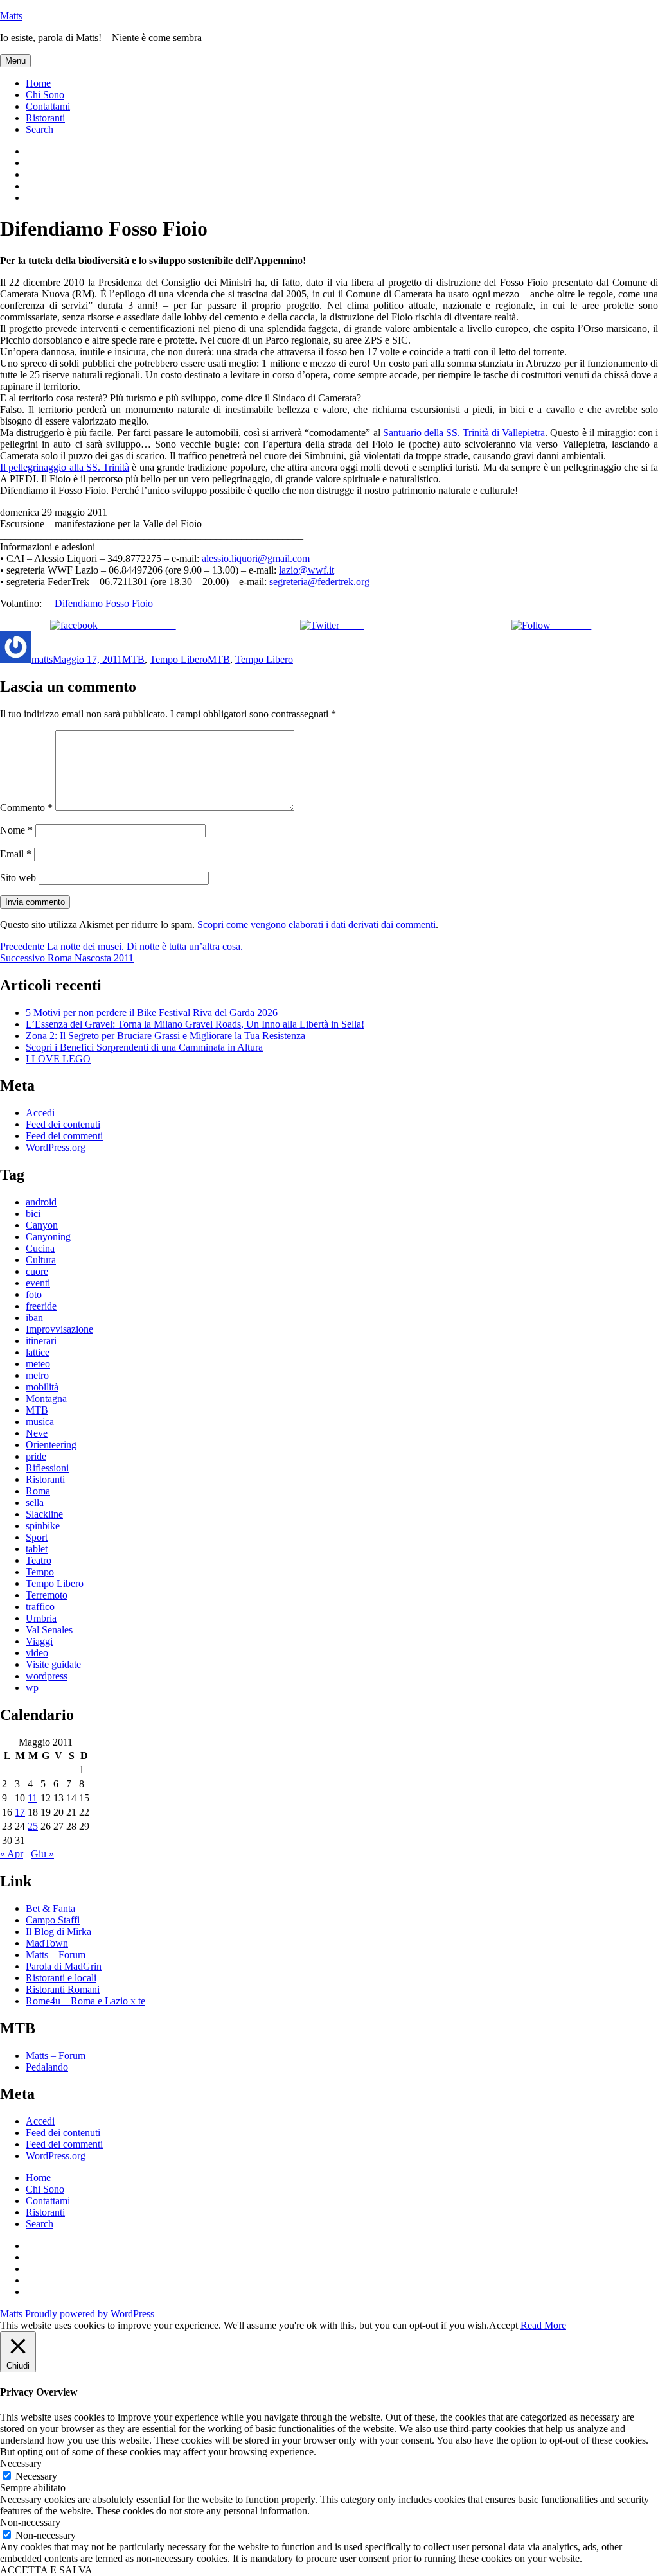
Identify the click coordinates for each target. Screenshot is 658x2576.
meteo (38, 1364)
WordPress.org (56, 1147)
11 (32, 1798)
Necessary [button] (21, 2463)
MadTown (47, 1943)
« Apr (12, 1854)
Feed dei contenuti (63, 1124)
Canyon (42, 1225)
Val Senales (49, 1630)
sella (35, 1503)
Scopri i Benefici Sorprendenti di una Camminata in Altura (144, 1047)
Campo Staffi (53, 1920)
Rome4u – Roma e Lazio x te (85, 2001)
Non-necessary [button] (30, 2522)
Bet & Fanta (50, 1908)
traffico (40, 1607)
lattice (38, 1352)
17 (20, 1812)
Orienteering (51, 1445)
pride (36, 1456)
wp (32, 1687)
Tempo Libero (179, 659)
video (37, 1653)
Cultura (41, 1260)
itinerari (41, 1341)
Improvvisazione (59, 1329)
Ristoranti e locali (61, 1978)
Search (40, 129)
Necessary (36, 2476)
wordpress (47, 1676)
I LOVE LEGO (58, 1059)
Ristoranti (45, 118)
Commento (26, 808)
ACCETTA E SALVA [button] (46, 2570)
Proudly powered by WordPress (90, 2314)
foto (34, 1294)
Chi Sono (45, 95)
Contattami (48, 106)
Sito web (18, 878)
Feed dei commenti (64, 1136)
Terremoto (47, 1595)
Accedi (40, 1113)
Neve (37, 1433)
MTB (133, 659)
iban (34, 1318)
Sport (37, 1537)
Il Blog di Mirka (58, 1932)
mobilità (42, 1387)
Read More (543, 2325)
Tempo (40, 1572)
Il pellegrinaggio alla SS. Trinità (65, 467)
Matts (11, 16)
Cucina (40, 1248)
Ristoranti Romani (63, 1989)
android (41, 1202)
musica (40, 1422)
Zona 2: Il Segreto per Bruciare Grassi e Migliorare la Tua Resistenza (165, 1036)
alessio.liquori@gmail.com (256, 558)
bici (33, 1214)
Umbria (41, 1618)
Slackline (44, 1514)
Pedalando (47, 2067)
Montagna (46, 1398)
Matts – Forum (56, 1955)
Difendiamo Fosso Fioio (104, 603)
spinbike (43, 1526)
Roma (38, 1491)
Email (16, 854)
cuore (37, 1271)
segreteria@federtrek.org (319, 582)
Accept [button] (503, 2325)
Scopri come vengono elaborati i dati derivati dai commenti (316, 924)
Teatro (39, 1560)
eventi (38, 1283)
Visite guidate (53, 1664)
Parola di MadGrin (64, 1966)
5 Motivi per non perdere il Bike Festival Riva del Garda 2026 (152, 1012)
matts (42, 659)
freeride (41, 1306)
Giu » (42, 1854)
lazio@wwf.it (307, 570)
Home (38, 83)
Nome (16, 830)
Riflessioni (47, 1468)
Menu (15, 61)
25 (33, 1826)
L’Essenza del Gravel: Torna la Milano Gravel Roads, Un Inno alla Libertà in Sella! (195, 1024)
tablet (37, 1549)
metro (37, 1375)
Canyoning (48, 1237)
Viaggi (39, 1641)
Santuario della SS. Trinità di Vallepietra (464, 433)
